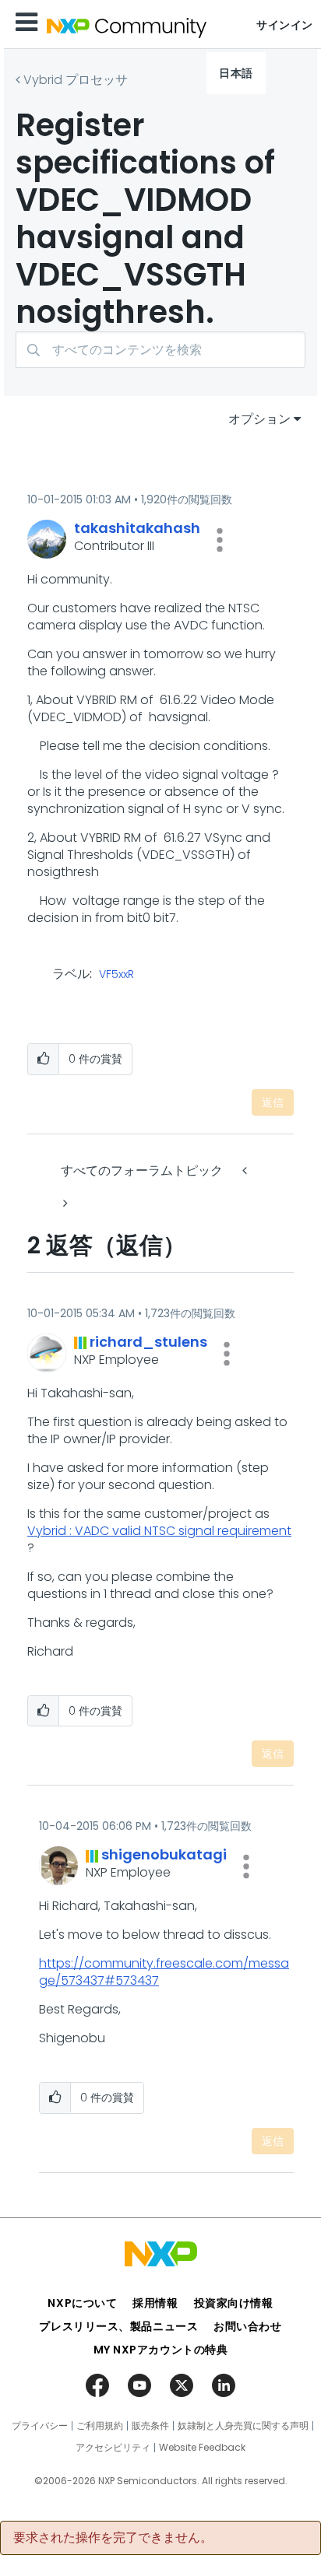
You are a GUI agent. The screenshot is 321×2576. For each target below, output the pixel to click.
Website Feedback (202, 2448)
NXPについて (82, 2303)
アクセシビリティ (113, 2448)
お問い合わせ (247, 2326)
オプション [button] (259, 419)
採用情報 (155, 2303)
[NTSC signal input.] (64, 1203)
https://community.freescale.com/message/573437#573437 (164, 1972)
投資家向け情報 (234, 2303)
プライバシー (40, 2426)
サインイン (285, 25)
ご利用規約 (100, 2426)
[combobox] (160, 350)
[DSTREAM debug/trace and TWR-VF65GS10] (246, 1171)
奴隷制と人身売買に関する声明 (243, 2426)
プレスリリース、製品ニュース (118, 2326)
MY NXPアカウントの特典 (161, 2350)
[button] (220, 540)
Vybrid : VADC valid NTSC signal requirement (159, 1531)
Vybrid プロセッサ (76, 80)
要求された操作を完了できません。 (113, 2538)
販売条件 (150, 2426)
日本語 (236, 73)
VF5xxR (116, 975)
